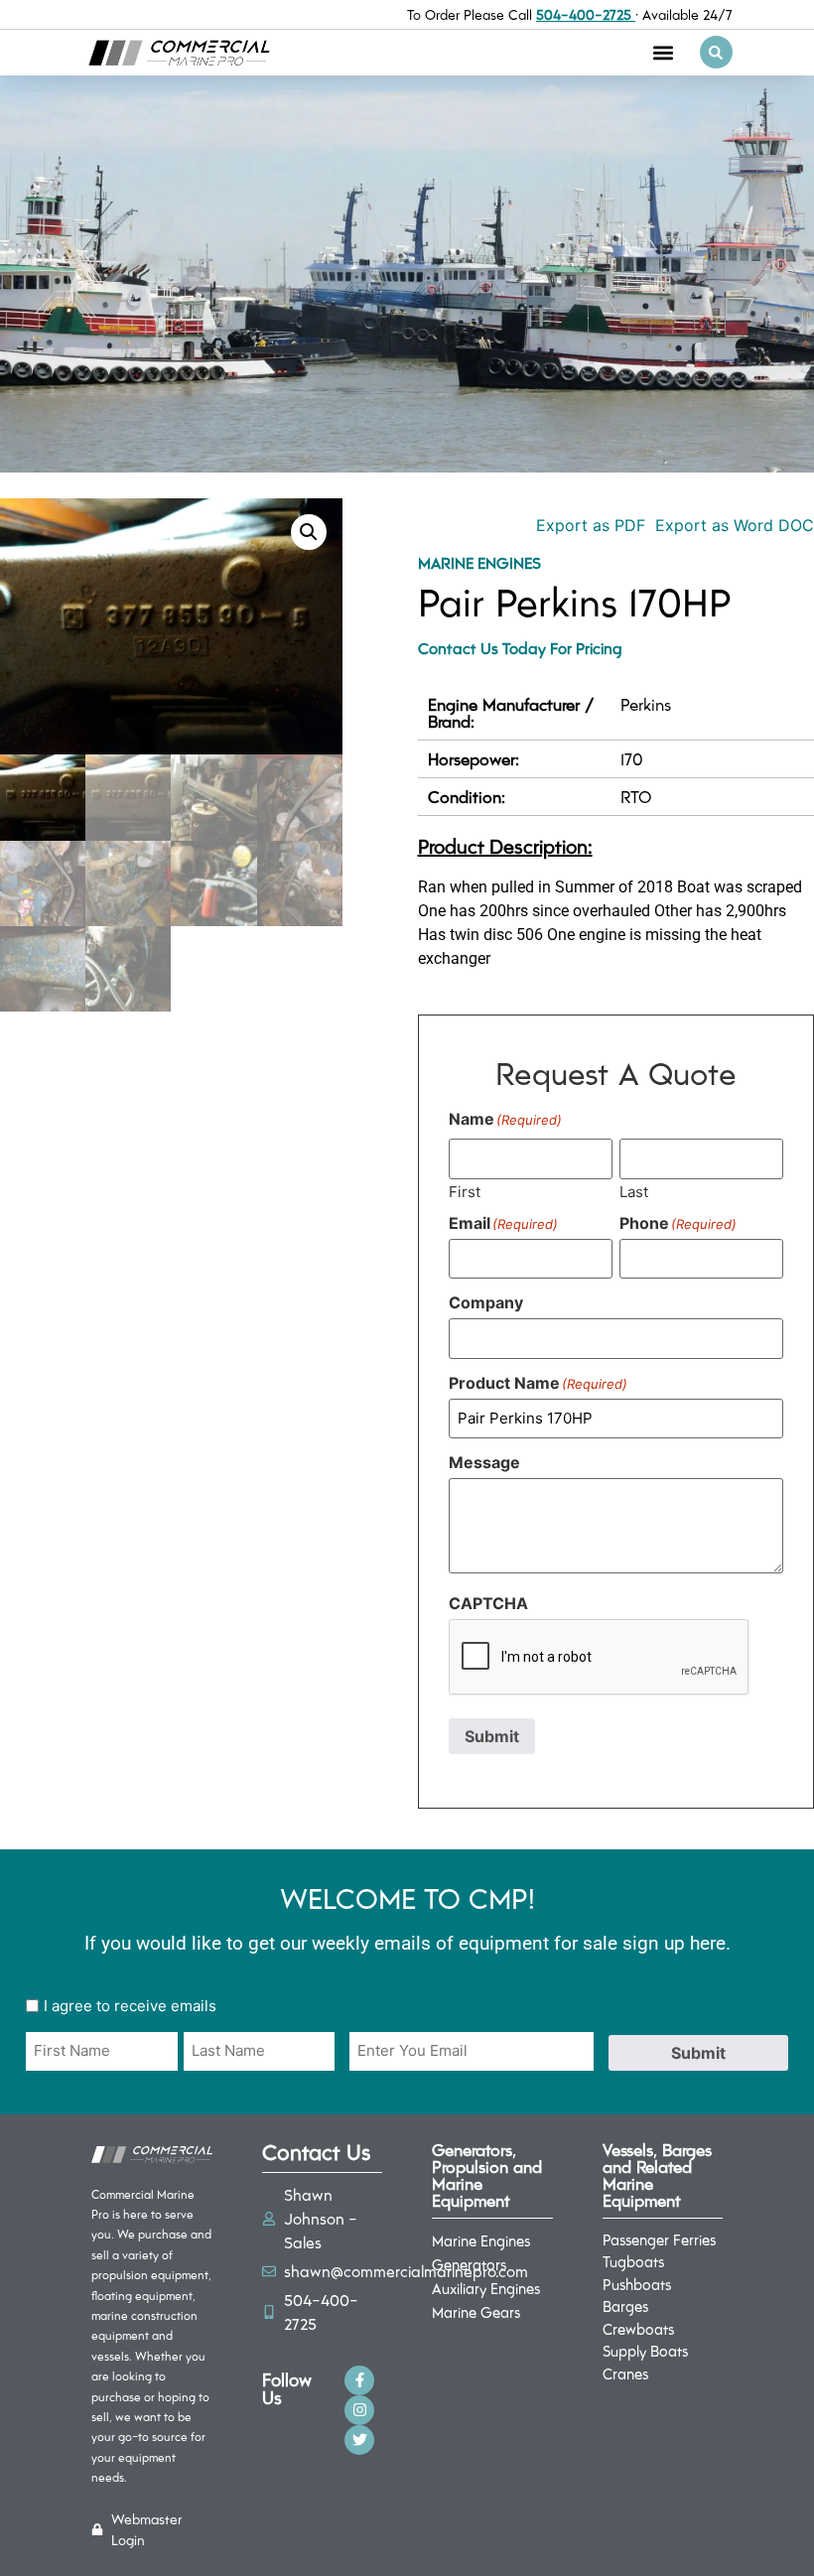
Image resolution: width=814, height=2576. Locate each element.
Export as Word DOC (735, 525)
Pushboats (637, 2284)
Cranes (625, 2373)
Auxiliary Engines (486, 2288)
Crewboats (638, 2329)
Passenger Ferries (659, 2239)
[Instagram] (359, 2410)
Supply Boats (645, 2351)
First (465, 1191)
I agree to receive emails (130, 2006)
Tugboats (633, 2261)
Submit (492, 1736)
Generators (469, 2264)
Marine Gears (476, 2312)
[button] (664, 52)
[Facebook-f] (359, 2380)
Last (634, 1191)
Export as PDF (588, 525)
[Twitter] (359, 2440)
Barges (625, 2306)
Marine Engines (479, 562)
